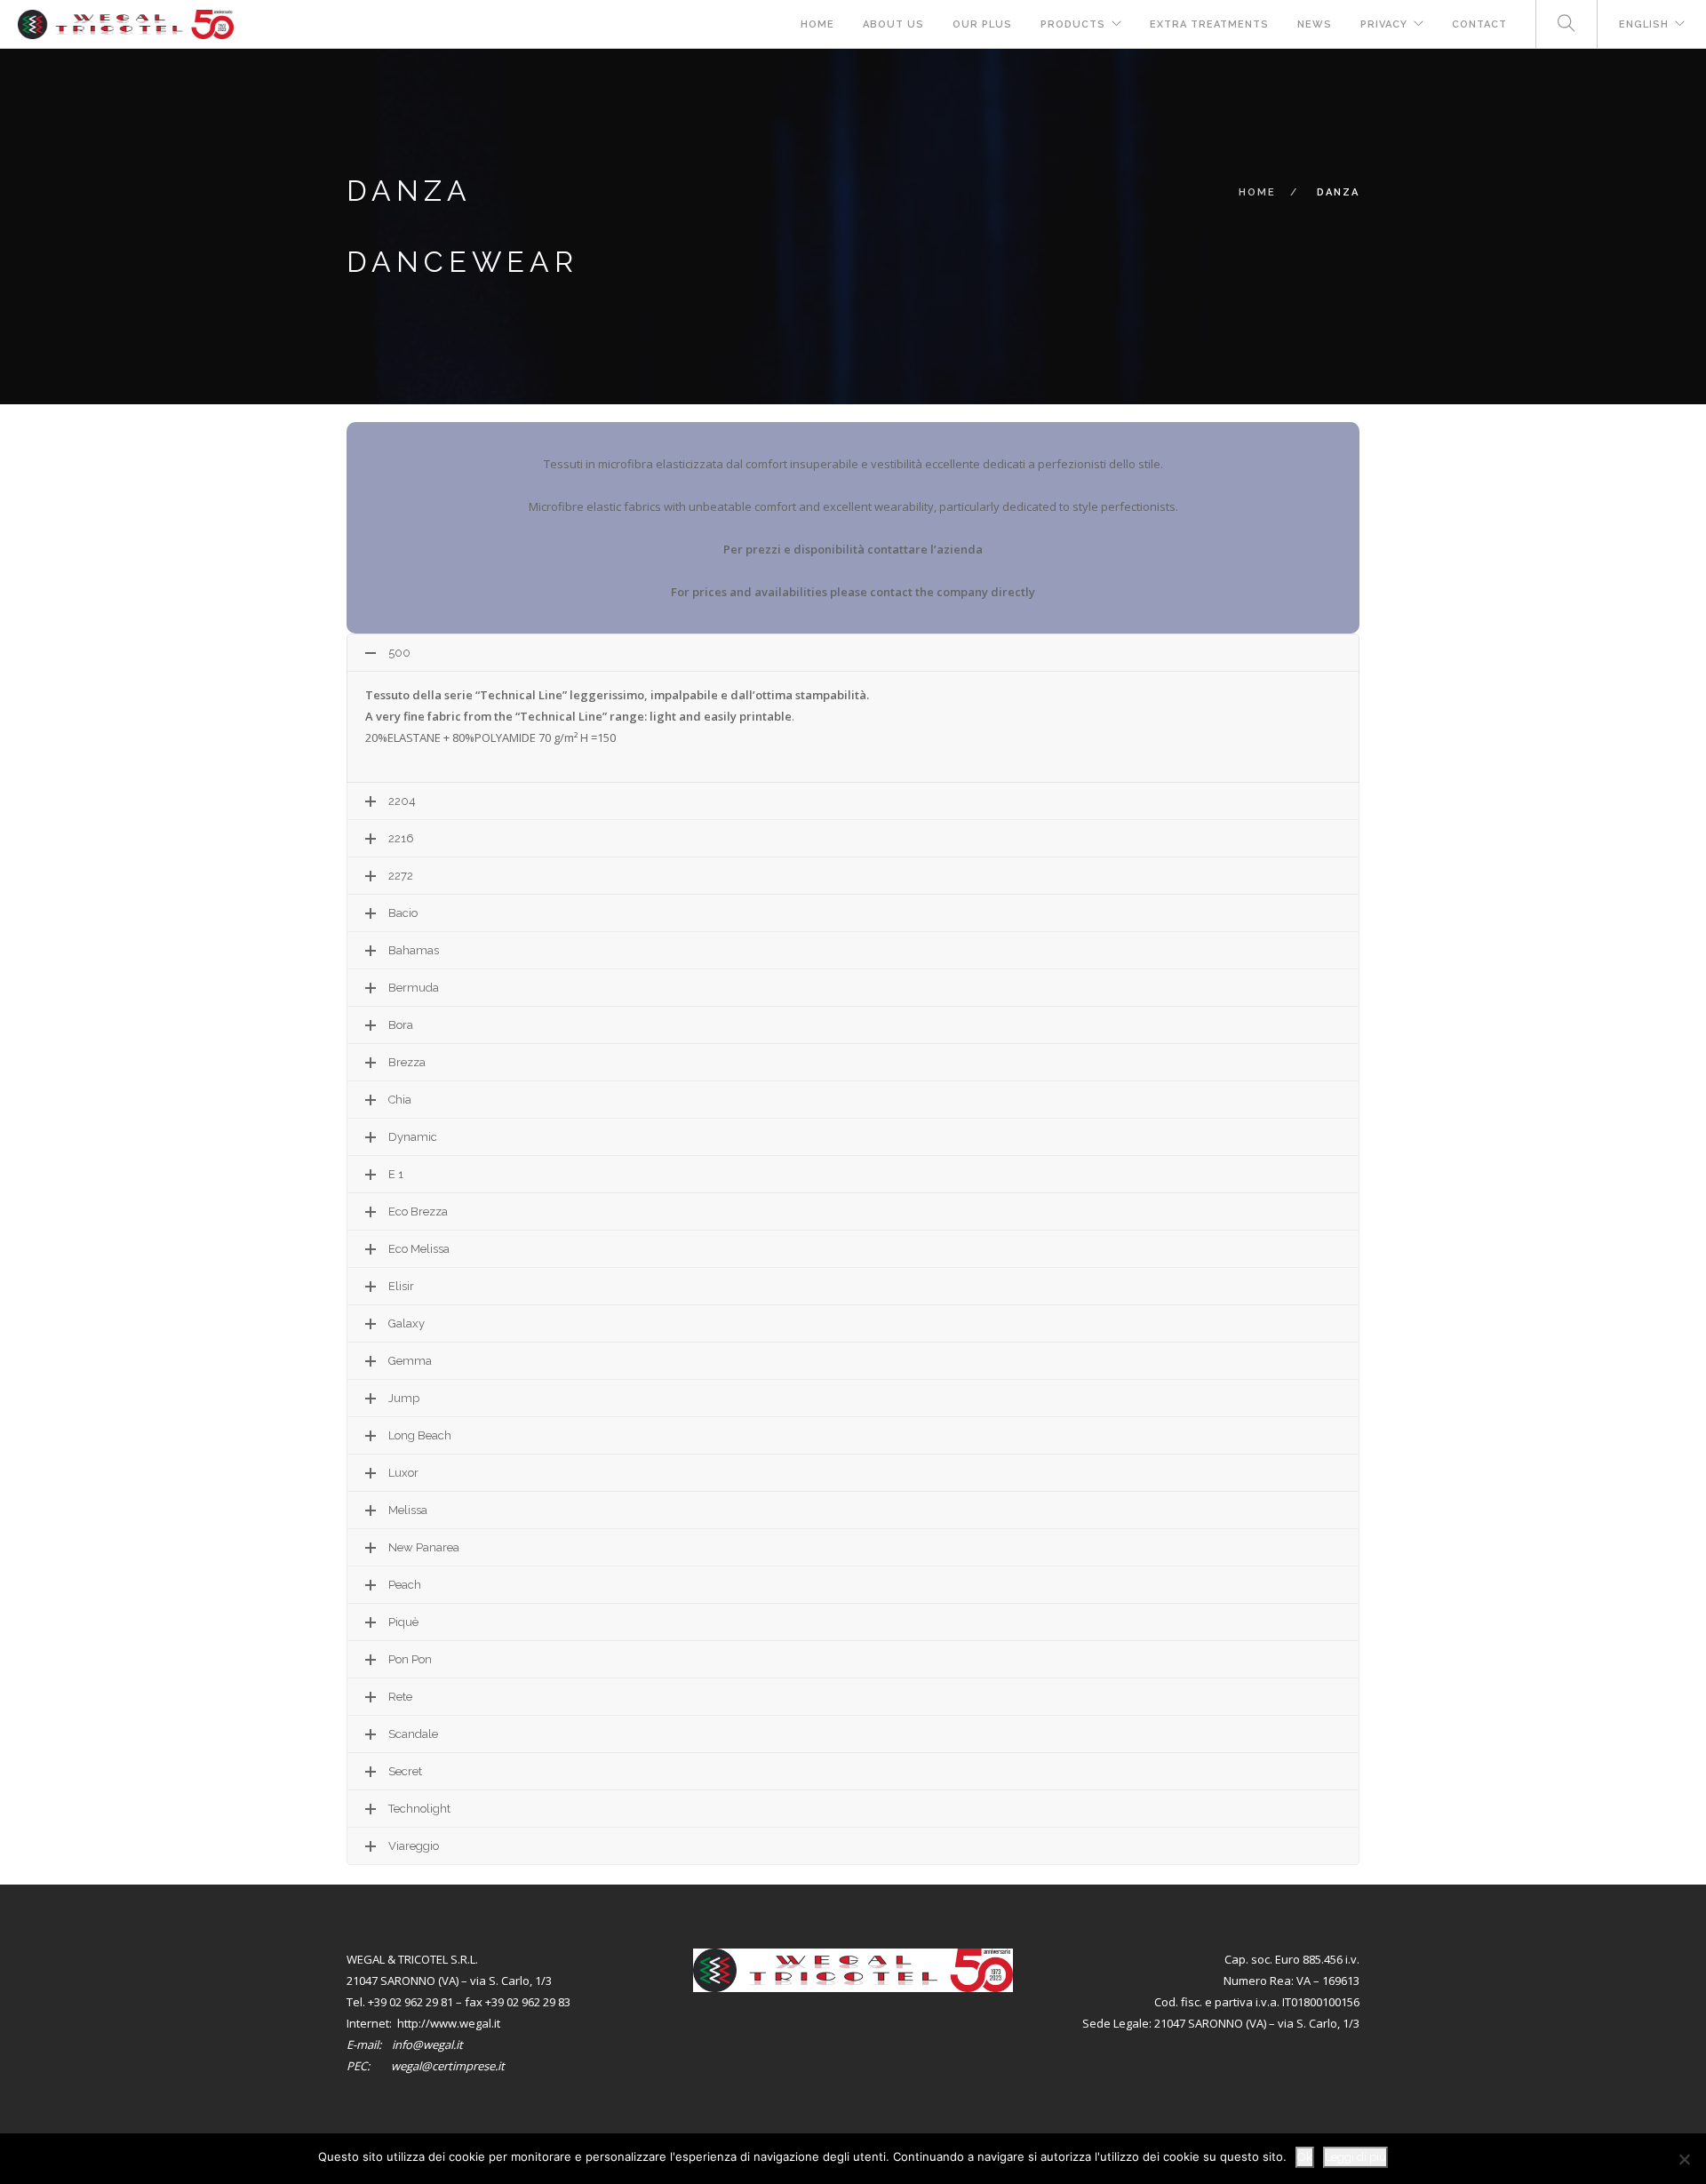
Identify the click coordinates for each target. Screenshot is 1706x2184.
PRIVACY (1384, 24)
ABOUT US (893, 24)
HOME (817, 24)
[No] (1684, 2159)
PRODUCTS (1073, 24)
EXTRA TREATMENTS (1209, 24)
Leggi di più (1355, 2157)
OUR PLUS (982, 24)
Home (1257, 192)
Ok (1305, 2157)
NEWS (1315, 24)
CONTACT (1479, 24)
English (1644, 24)
